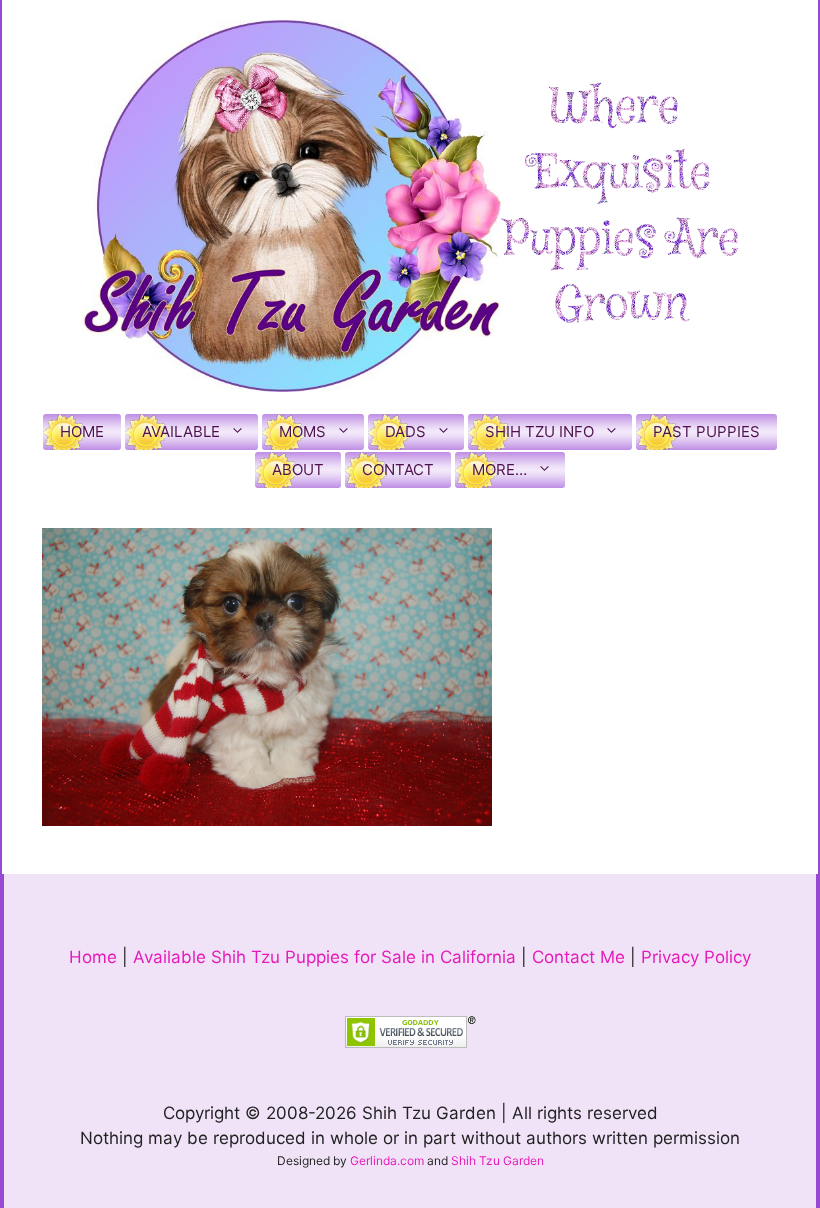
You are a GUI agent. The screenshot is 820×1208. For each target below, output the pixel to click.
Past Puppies (706, 431)
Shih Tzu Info (539, 431)
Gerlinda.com (387, 1160)
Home (82, 431)
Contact (398, 469)
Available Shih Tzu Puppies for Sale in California (324, 957)
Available (181, 431)
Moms (302, 431)
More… (499, 469)
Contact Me (578, 957)
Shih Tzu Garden (497, 1160)
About (298, 469)
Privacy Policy (696, 957)
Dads (405, 431)
